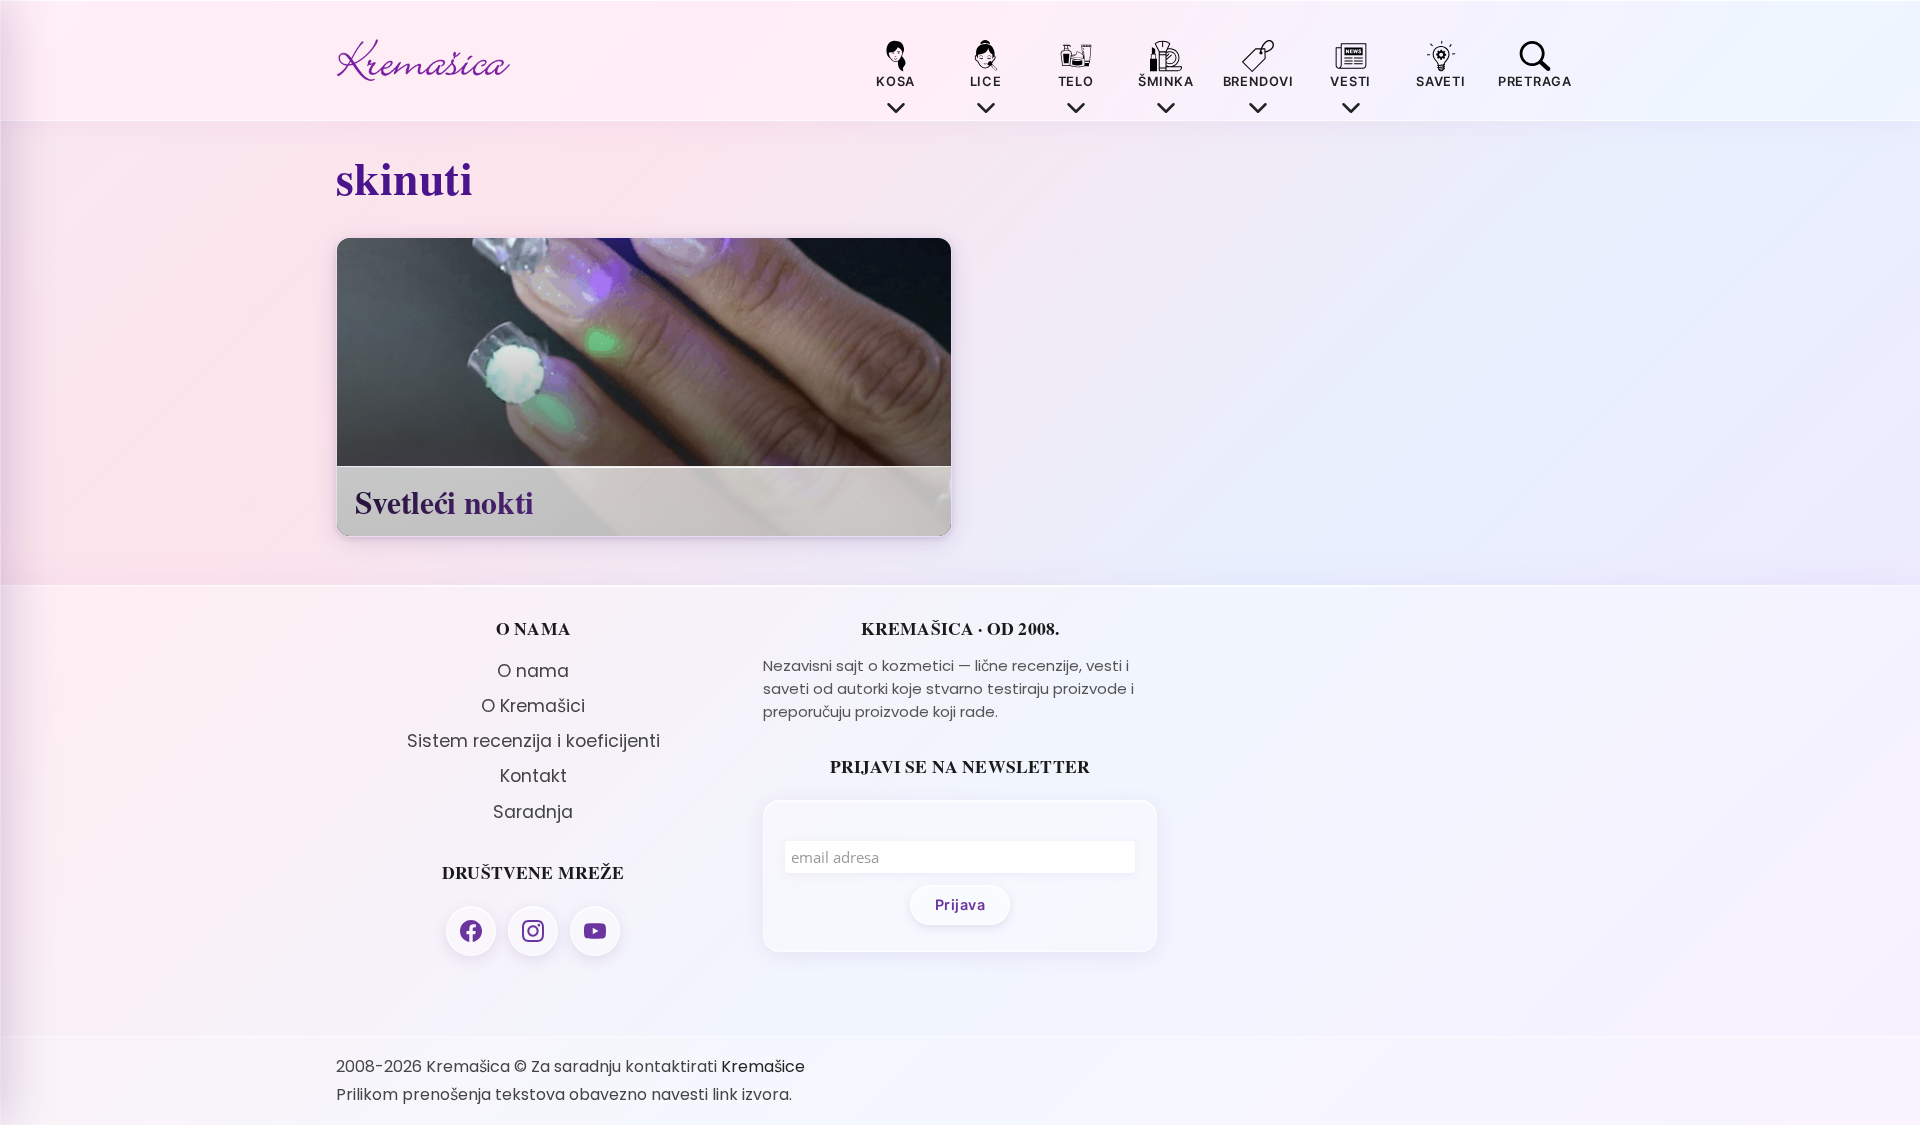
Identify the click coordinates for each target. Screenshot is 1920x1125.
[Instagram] (533, 931)
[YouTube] (595, 931)
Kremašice (763, 1066)
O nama (533, 671)
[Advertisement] (1386, 758)
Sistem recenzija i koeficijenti (533, 741)
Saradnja (533, 812)
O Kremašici (533, 706)
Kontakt (533, 776)
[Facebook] (471, 931)
